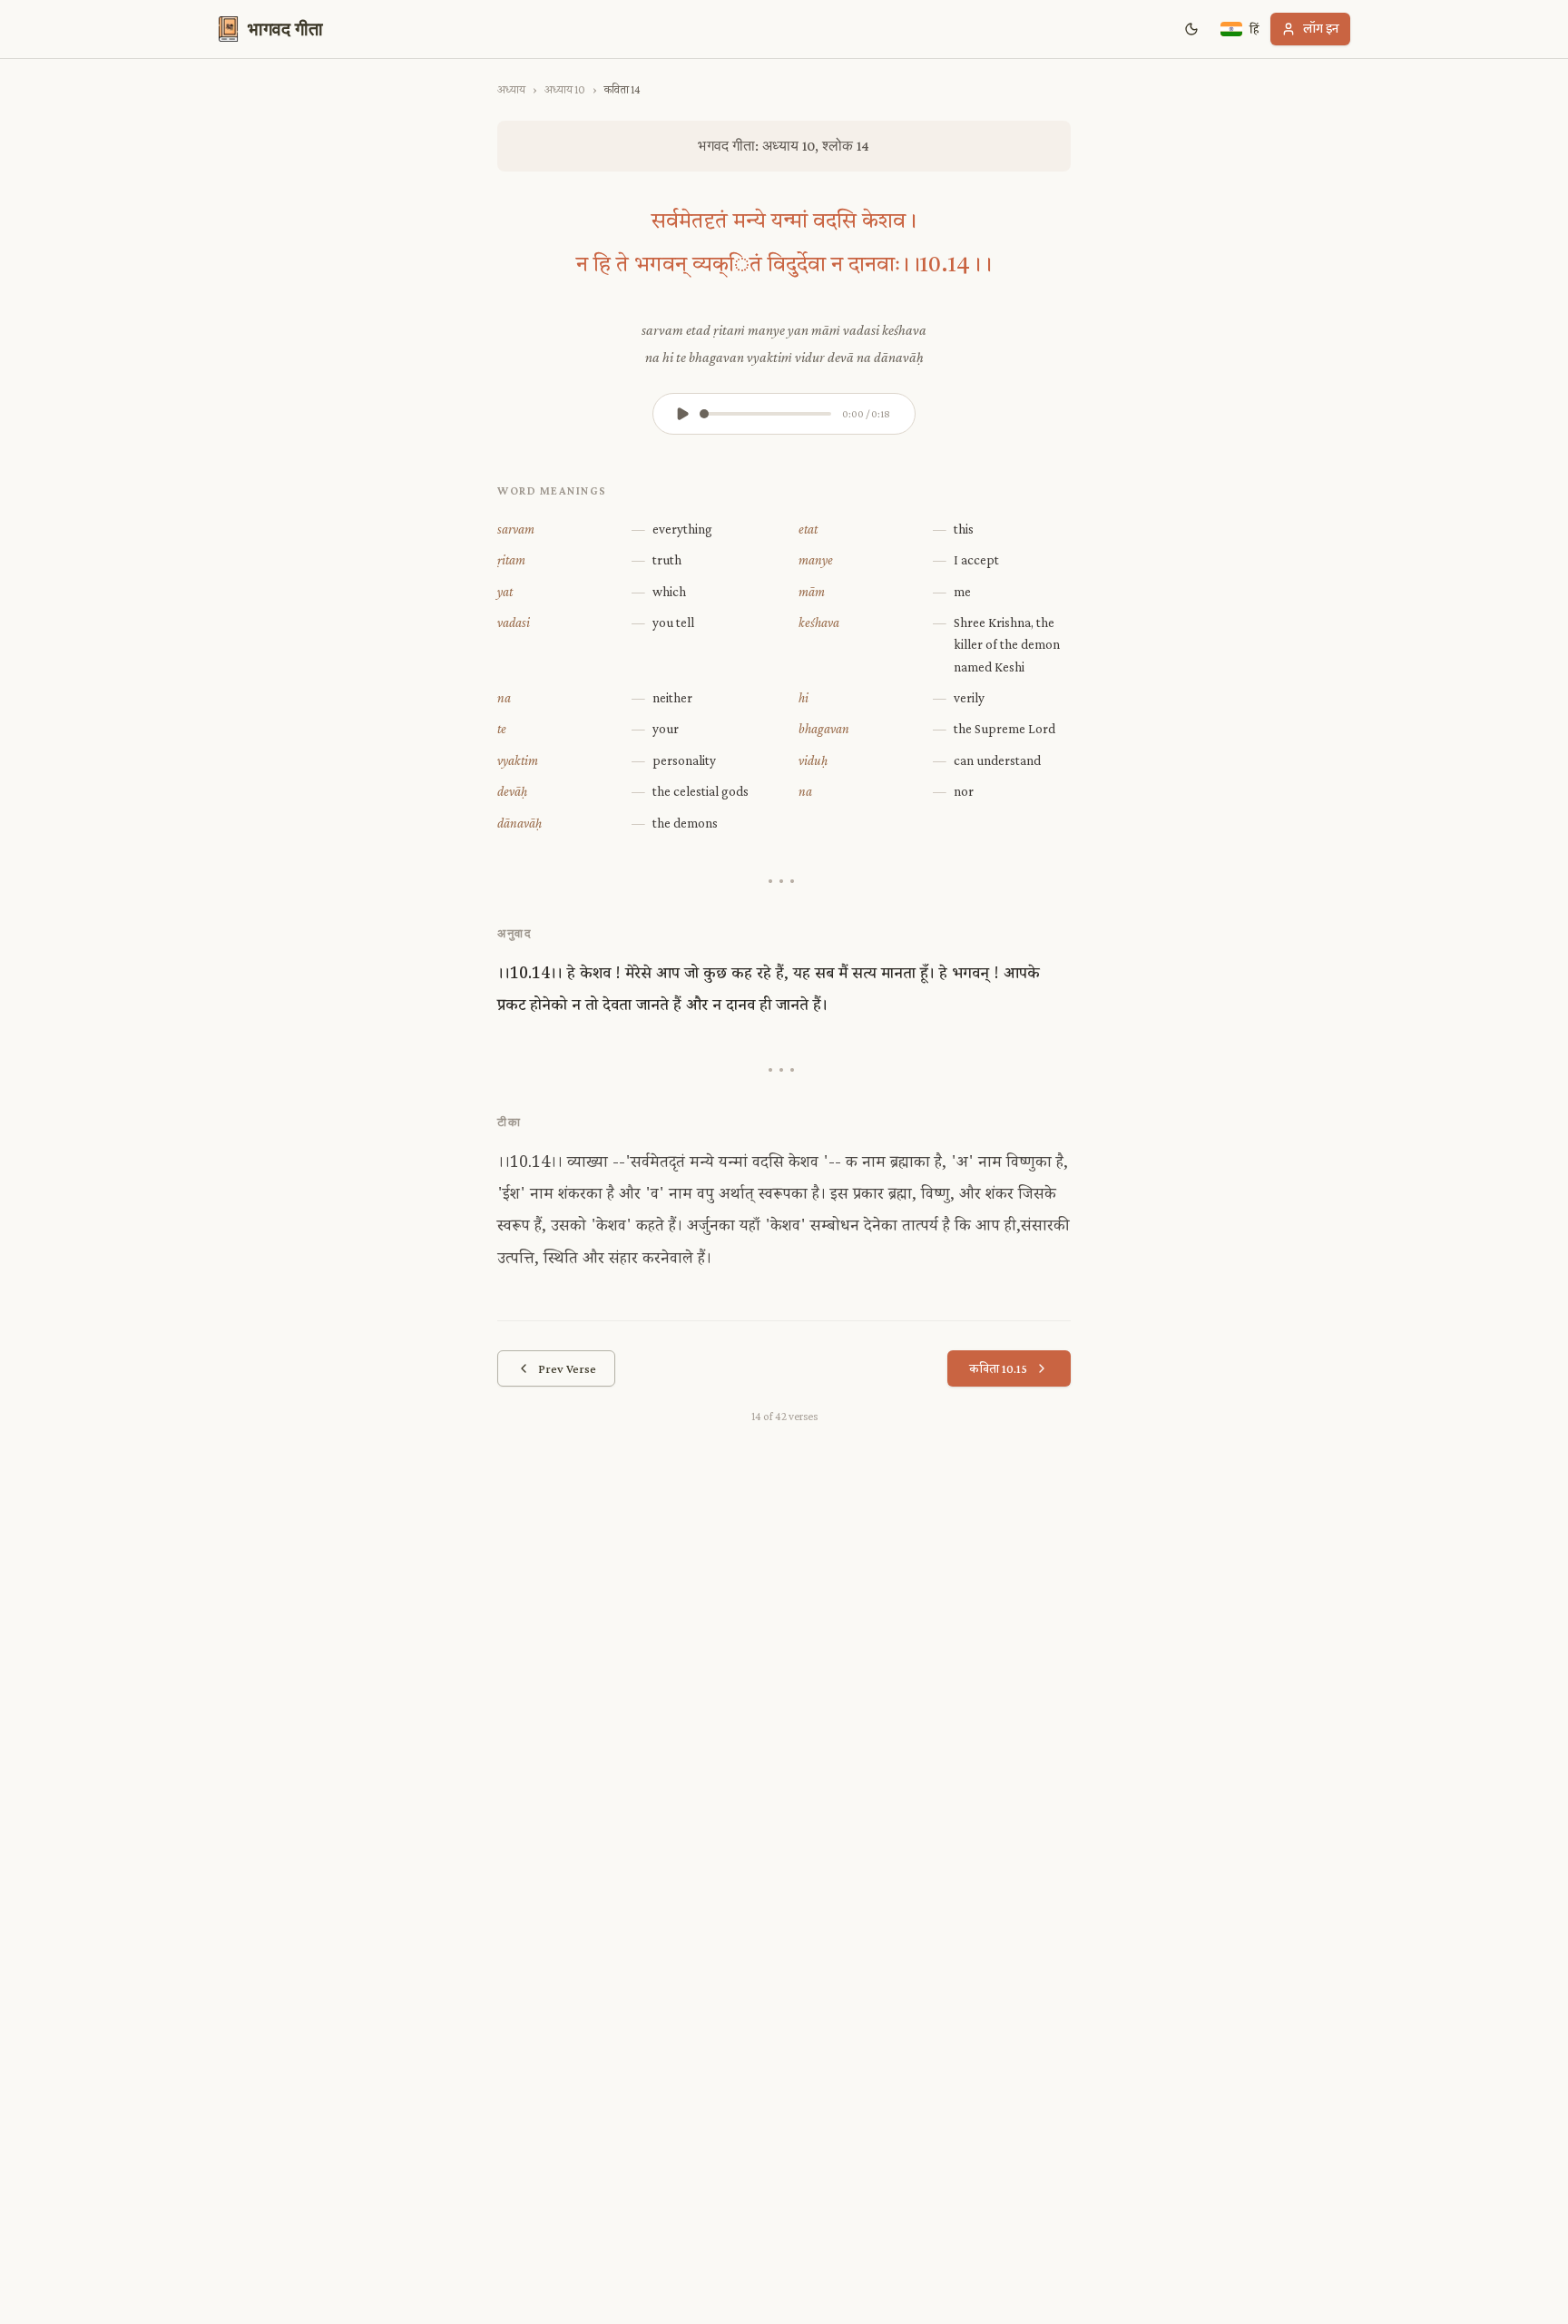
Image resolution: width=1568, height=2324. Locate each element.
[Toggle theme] (1191, 29)
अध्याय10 (565, 89)
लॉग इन (1321, 29)
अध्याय (511, 89)
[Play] (682, 414)
